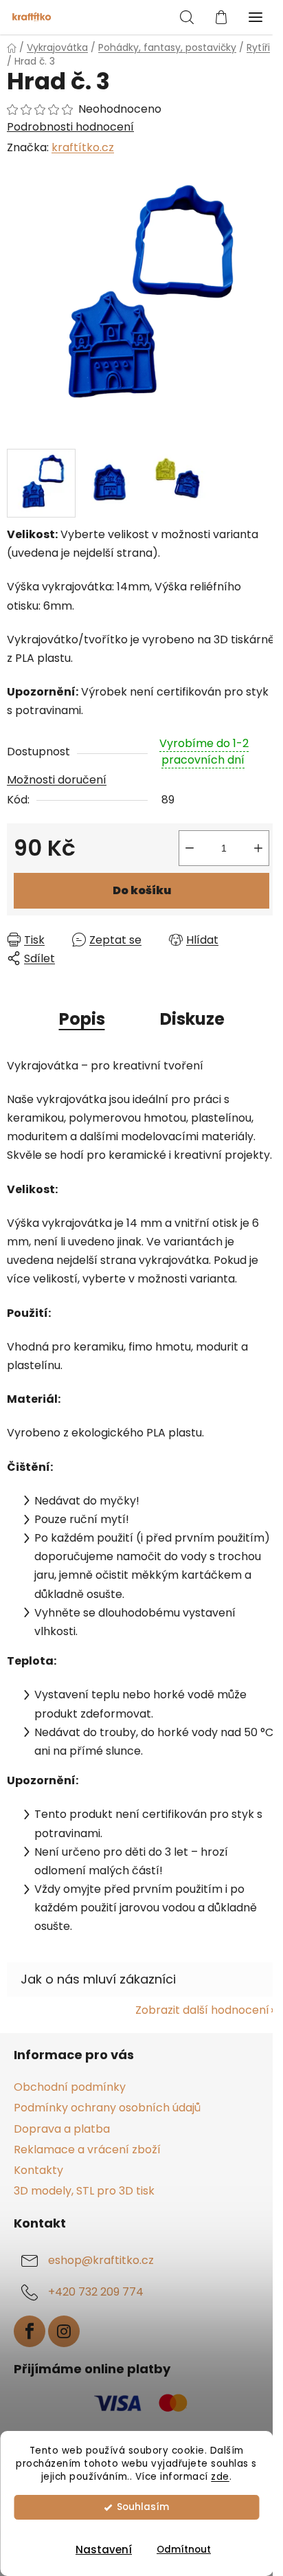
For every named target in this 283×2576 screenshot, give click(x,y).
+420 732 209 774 (96, 2292)
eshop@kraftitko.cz (101, 2260)
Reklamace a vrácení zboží (87, 2150)
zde (220, 2477)
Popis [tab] (82, 1019)
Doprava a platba (62, 2129)
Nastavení (104, 2550)
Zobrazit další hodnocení (202, 2010)
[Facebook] (30, 2331)
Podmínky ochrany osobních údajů (107, 2108)
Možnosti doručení (57, 780)
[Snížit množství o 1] (190, 848)
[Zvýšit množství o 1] (258, 848)
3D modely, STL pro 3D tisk (84, 2191)
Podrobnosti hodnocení (70, 127)
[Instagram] (64, 2331)
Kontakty (38, 2170)
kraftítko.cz (83, 147)
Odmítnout (184, 2550)
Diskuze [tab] (192, 1019)
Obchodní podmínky (70, 2087)
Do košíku (142, 890)
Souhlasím (143, 2507)
